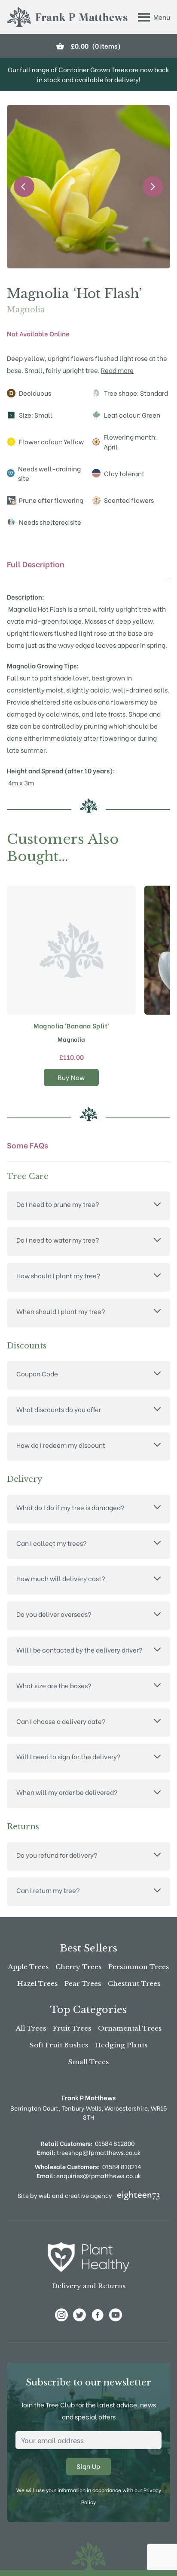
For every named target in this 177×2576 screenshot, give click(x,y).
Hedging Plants (121, 2045)
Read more (117, 370)
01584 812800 (115, 2143)
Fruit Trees (72, 2028)
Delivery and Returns (89, 2286)
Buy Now (71, 1077)
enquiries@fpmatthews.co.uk (89, 2175)
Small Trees (88, 2062)
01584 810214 (122, 2166)
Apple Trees (28, 1967)
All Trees (31, 2028)
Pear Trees (83, 1984)
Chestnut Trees (134, 1984)
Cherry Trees (78, 1967)
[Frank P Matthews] (67, 17)
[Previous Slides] (24, 187)
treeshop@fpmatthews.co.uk (89, 2152)
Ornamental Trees (130, 2028)
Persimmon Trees (139, 1967)
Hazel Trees (37, 1984)
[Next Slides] (153, 187)
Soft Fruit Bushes (59, 2045)
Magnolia (26, 310)
